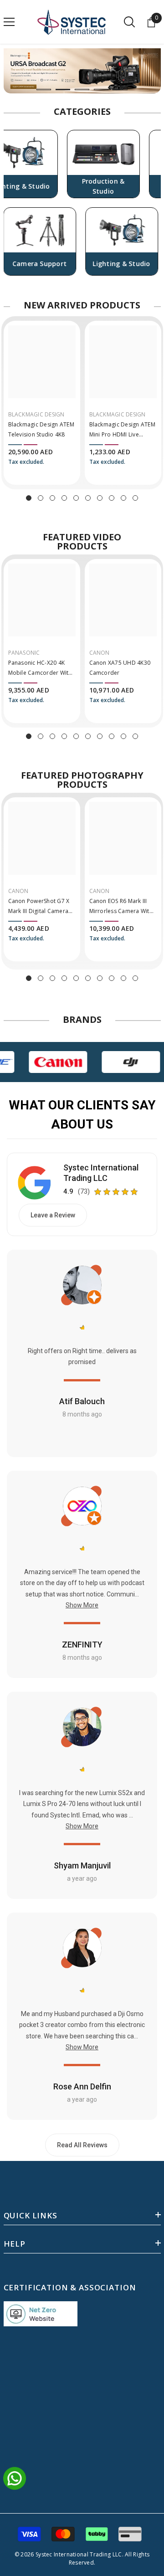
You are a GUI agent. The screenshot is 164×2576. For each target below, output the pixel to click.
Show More (82, 1605)
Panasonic (24, 653)
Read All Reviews (82, 2145)
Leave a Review (53, 1215)
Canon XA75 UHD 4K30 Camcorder (120, 668)
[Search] (129, 22)
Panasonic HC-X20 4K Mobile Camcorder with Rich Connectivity (40, 668)
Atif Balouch (82, 1401)
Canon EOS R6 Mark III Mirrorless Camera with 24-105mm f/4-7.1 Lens (121, 907)
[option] (82, 71)
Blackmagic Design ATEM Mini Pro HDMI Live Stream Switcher (122, 430)
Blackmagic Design (36, 414)
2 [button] (63, 90)
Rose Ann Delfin (82, 2086)
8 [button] (112, 498)
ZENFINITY (82, 1645)
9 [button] (123, 498)
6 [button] (88, 498)
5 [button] (120, 90)
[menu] (9, 22)
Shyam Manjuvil (82, 1865)
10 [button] (135, 498)
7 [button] (100, 498)
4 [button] (101, 90)
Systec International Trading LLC (101, 1173)
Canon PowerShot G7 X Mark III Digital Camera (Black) (39, 907)
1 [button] (44, 90)
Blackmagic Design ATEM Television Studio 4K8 (41, 429)
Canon (100, 653)
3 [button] (82, 90)
